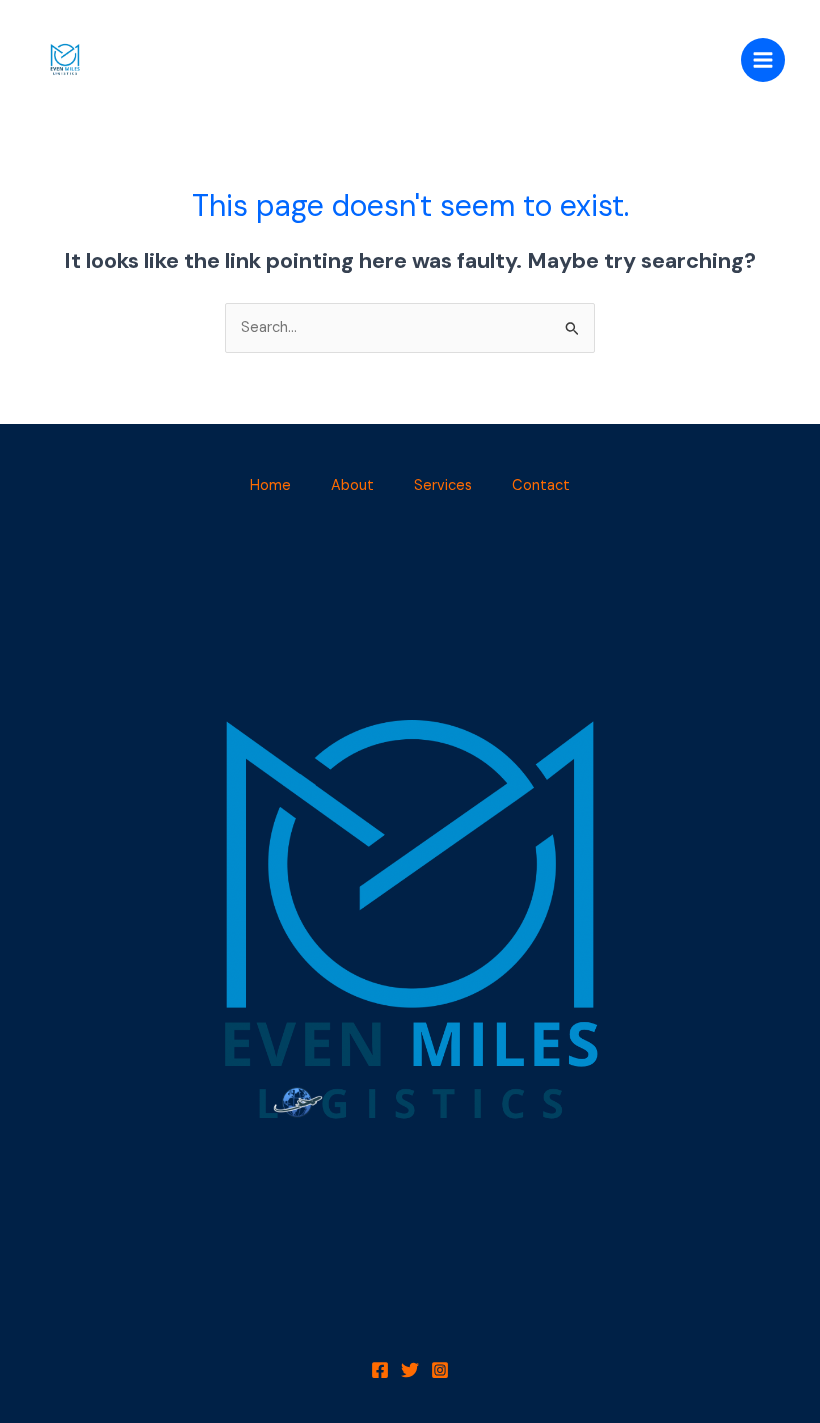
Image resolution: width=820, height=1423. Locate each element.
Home (270, 485)
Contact (541, 485)
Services (443, 485)
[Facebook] (380, 1370)
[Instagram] (440, 1370)
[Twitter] (410, 1370)
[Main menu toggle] (763, 60)
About (352, 485)
